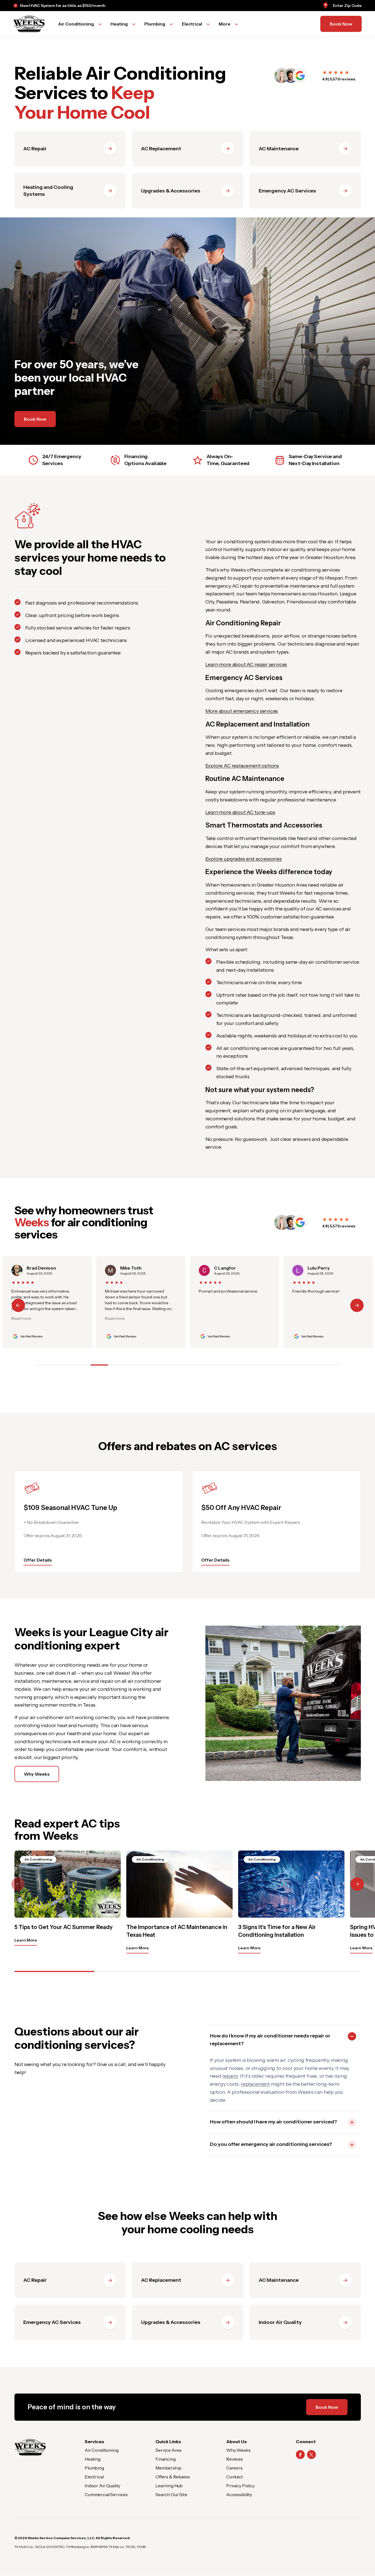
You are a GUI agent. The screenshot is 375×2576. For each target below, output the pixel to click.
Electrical (94, 2477)
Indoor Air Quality (102, 2486)
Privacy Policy (240, 2486)
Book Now (341, 24)
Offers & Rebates (173, 2477)
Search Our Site (171, 2494)
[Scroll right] (357, 1884)
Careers (234, 2468)
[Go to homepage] (29, 24)
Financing (166, 2459)
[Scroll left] (18, 1884)
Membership (168, 2468)
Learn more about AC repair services (246, 664)
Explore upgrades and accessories (244, 859)
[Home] (30, 2447)
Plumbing (94, 2468)
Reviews (235, 2459)
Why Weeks (37, 1774)
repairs (230, 2076)
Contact (235, 2477)
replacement (255, 2084)
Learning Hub (169, 2486)
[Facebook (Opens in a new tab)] (300, 2455)
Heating (93, 2459)
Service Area (168, 2450)
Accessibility (239, 2494)
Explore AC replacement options (242, 766)
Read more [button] (21, 1318)
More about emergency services (242, 711)
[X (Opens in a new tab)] (311, 2455)
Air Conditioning (101, 2450)
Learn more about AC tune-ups (240, 812)
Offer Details (38, 1560)
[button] (357, 1305)
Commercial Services (106, 2494)
